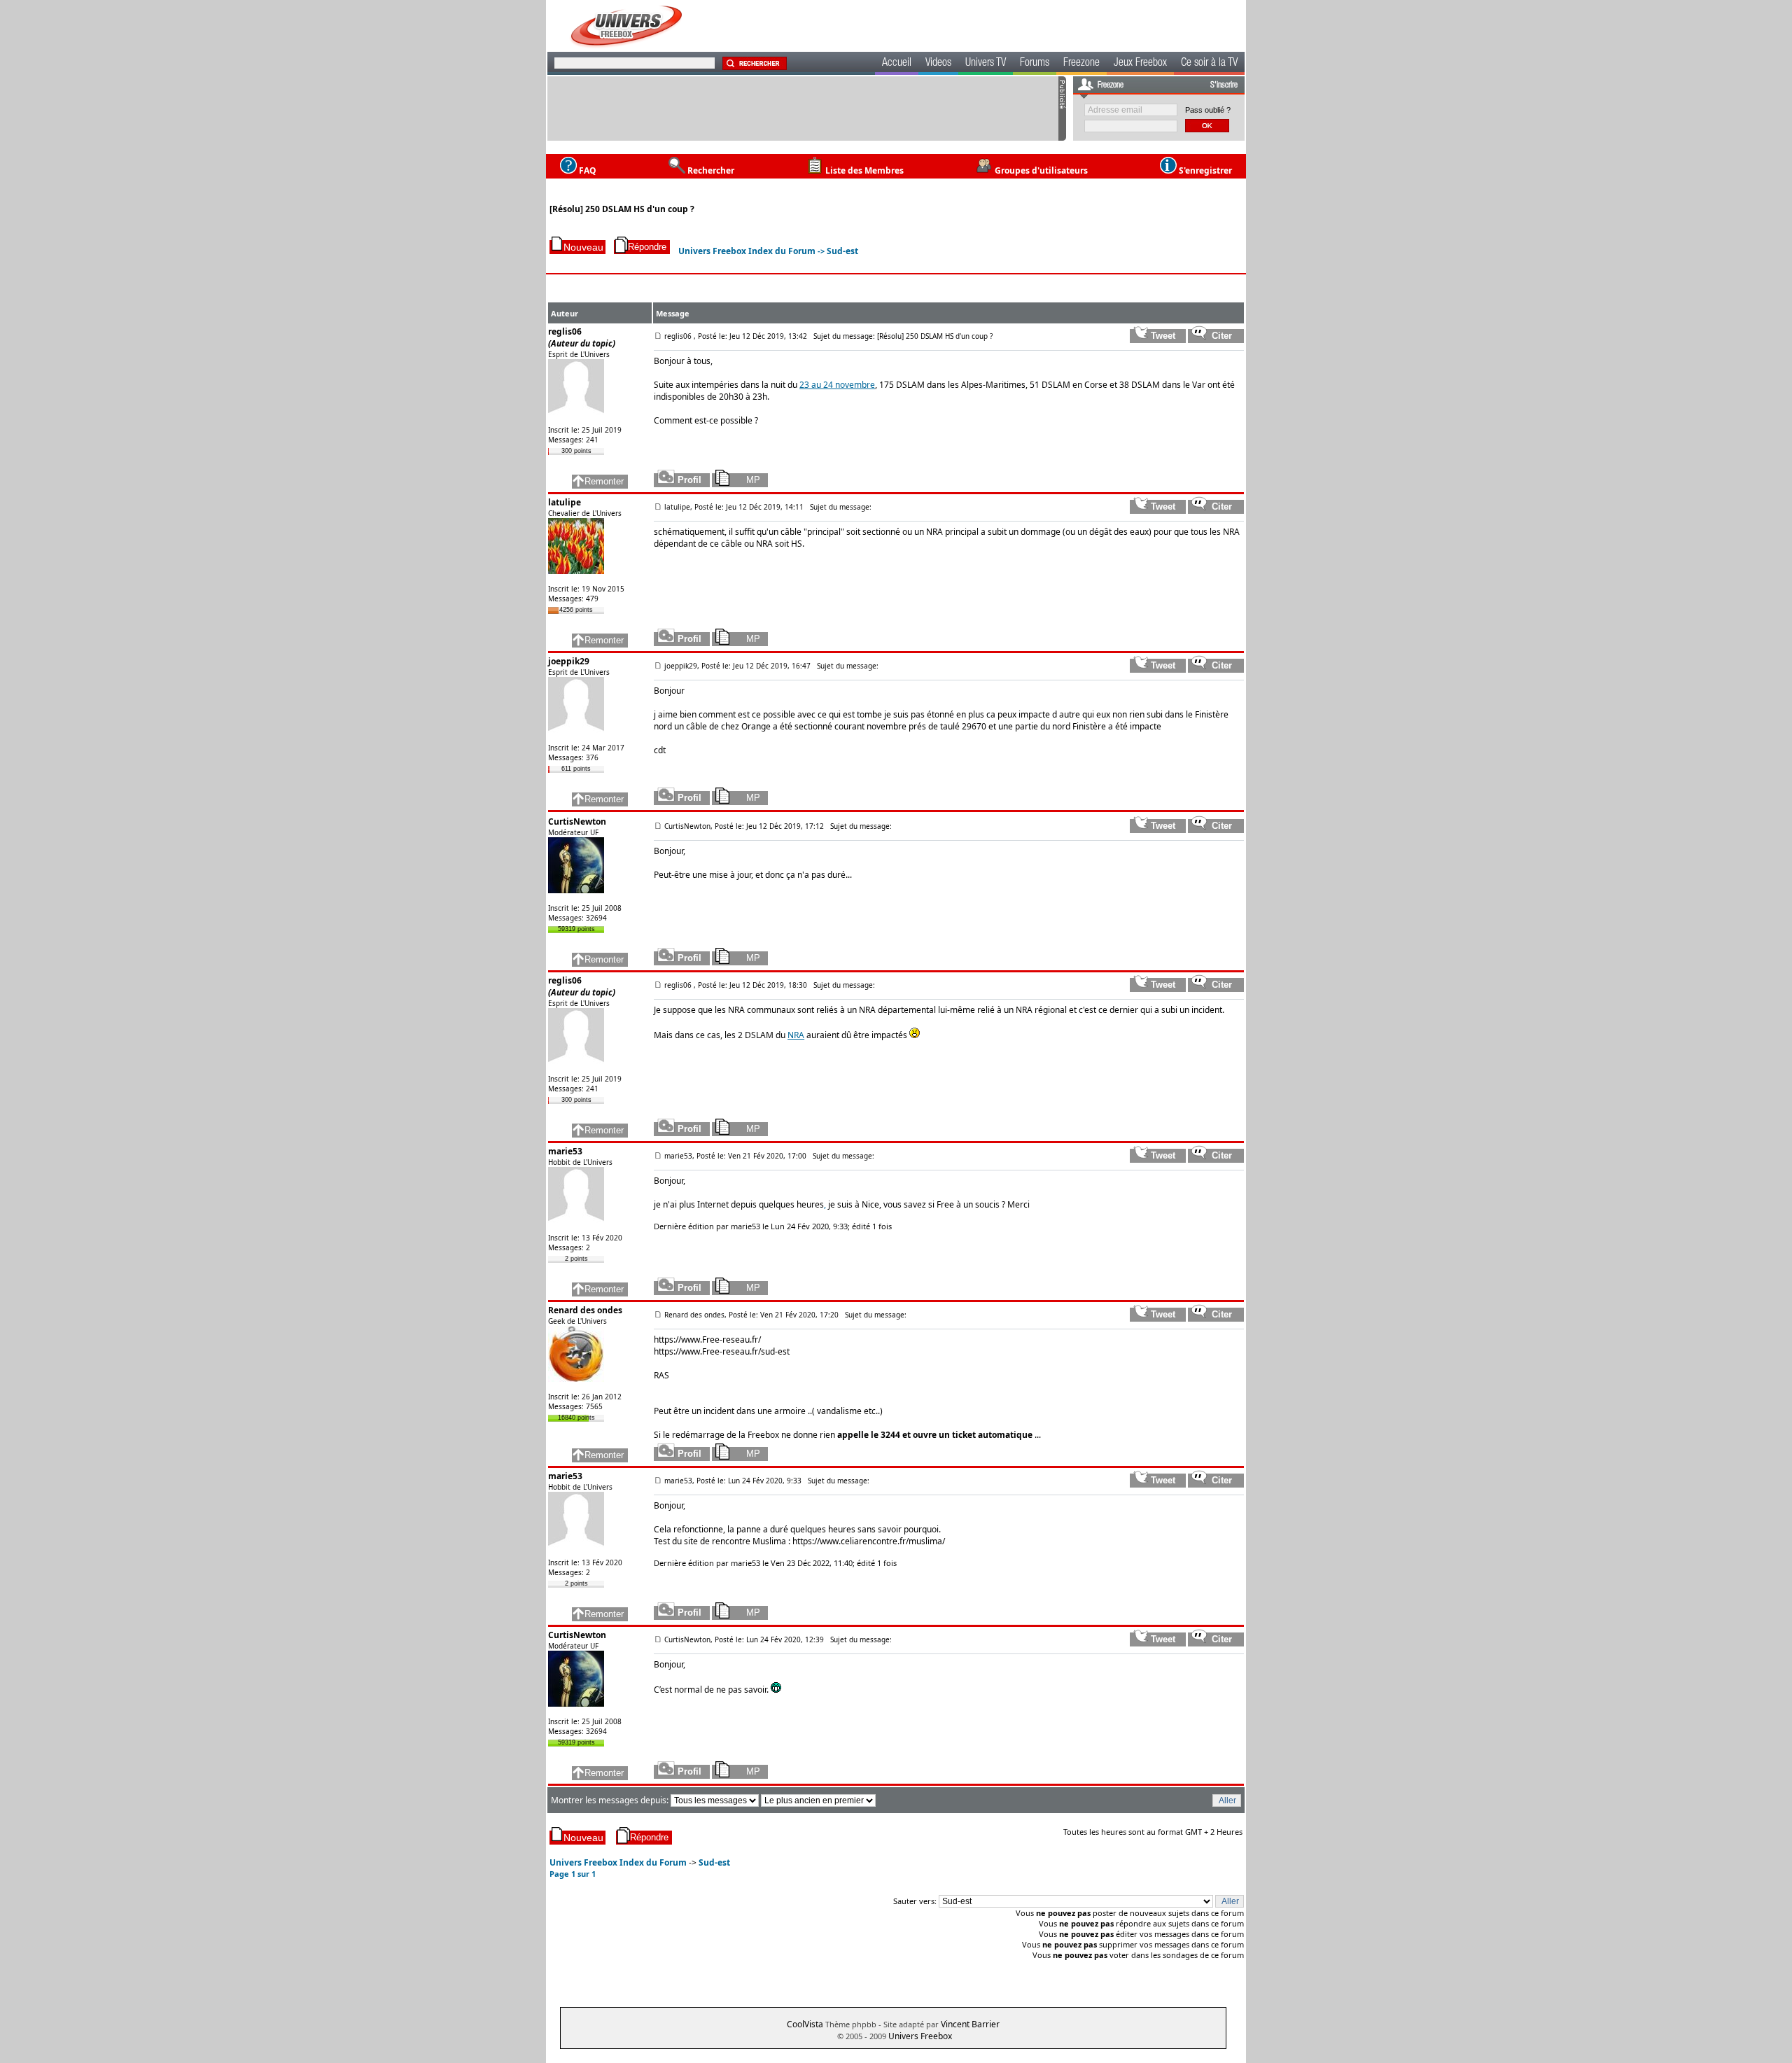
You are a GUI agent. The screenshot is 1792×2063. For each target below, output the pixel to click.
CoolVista (805, 2024)
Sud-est (842, 251)
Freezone (1081, 64)
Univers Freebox (920, 2036)
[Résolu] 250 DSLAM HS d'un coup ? (622, 209)
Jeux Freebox (1140, 64)
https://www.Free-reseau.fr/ (707, 1340)
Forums (1035, 64)
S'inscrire (1224, 85)
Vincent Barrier (970, 2024)
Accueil (897, 64)
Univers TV (986, 64)
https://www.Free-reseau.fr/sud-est (722, 1351)
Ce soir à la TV (1209, 64)
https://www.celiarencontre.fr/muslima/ (869, 1541)
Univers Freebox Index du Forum (747, 251)
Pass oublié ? (1208, 110)
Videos (938, 64)
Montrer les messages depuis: (611, 1800)
